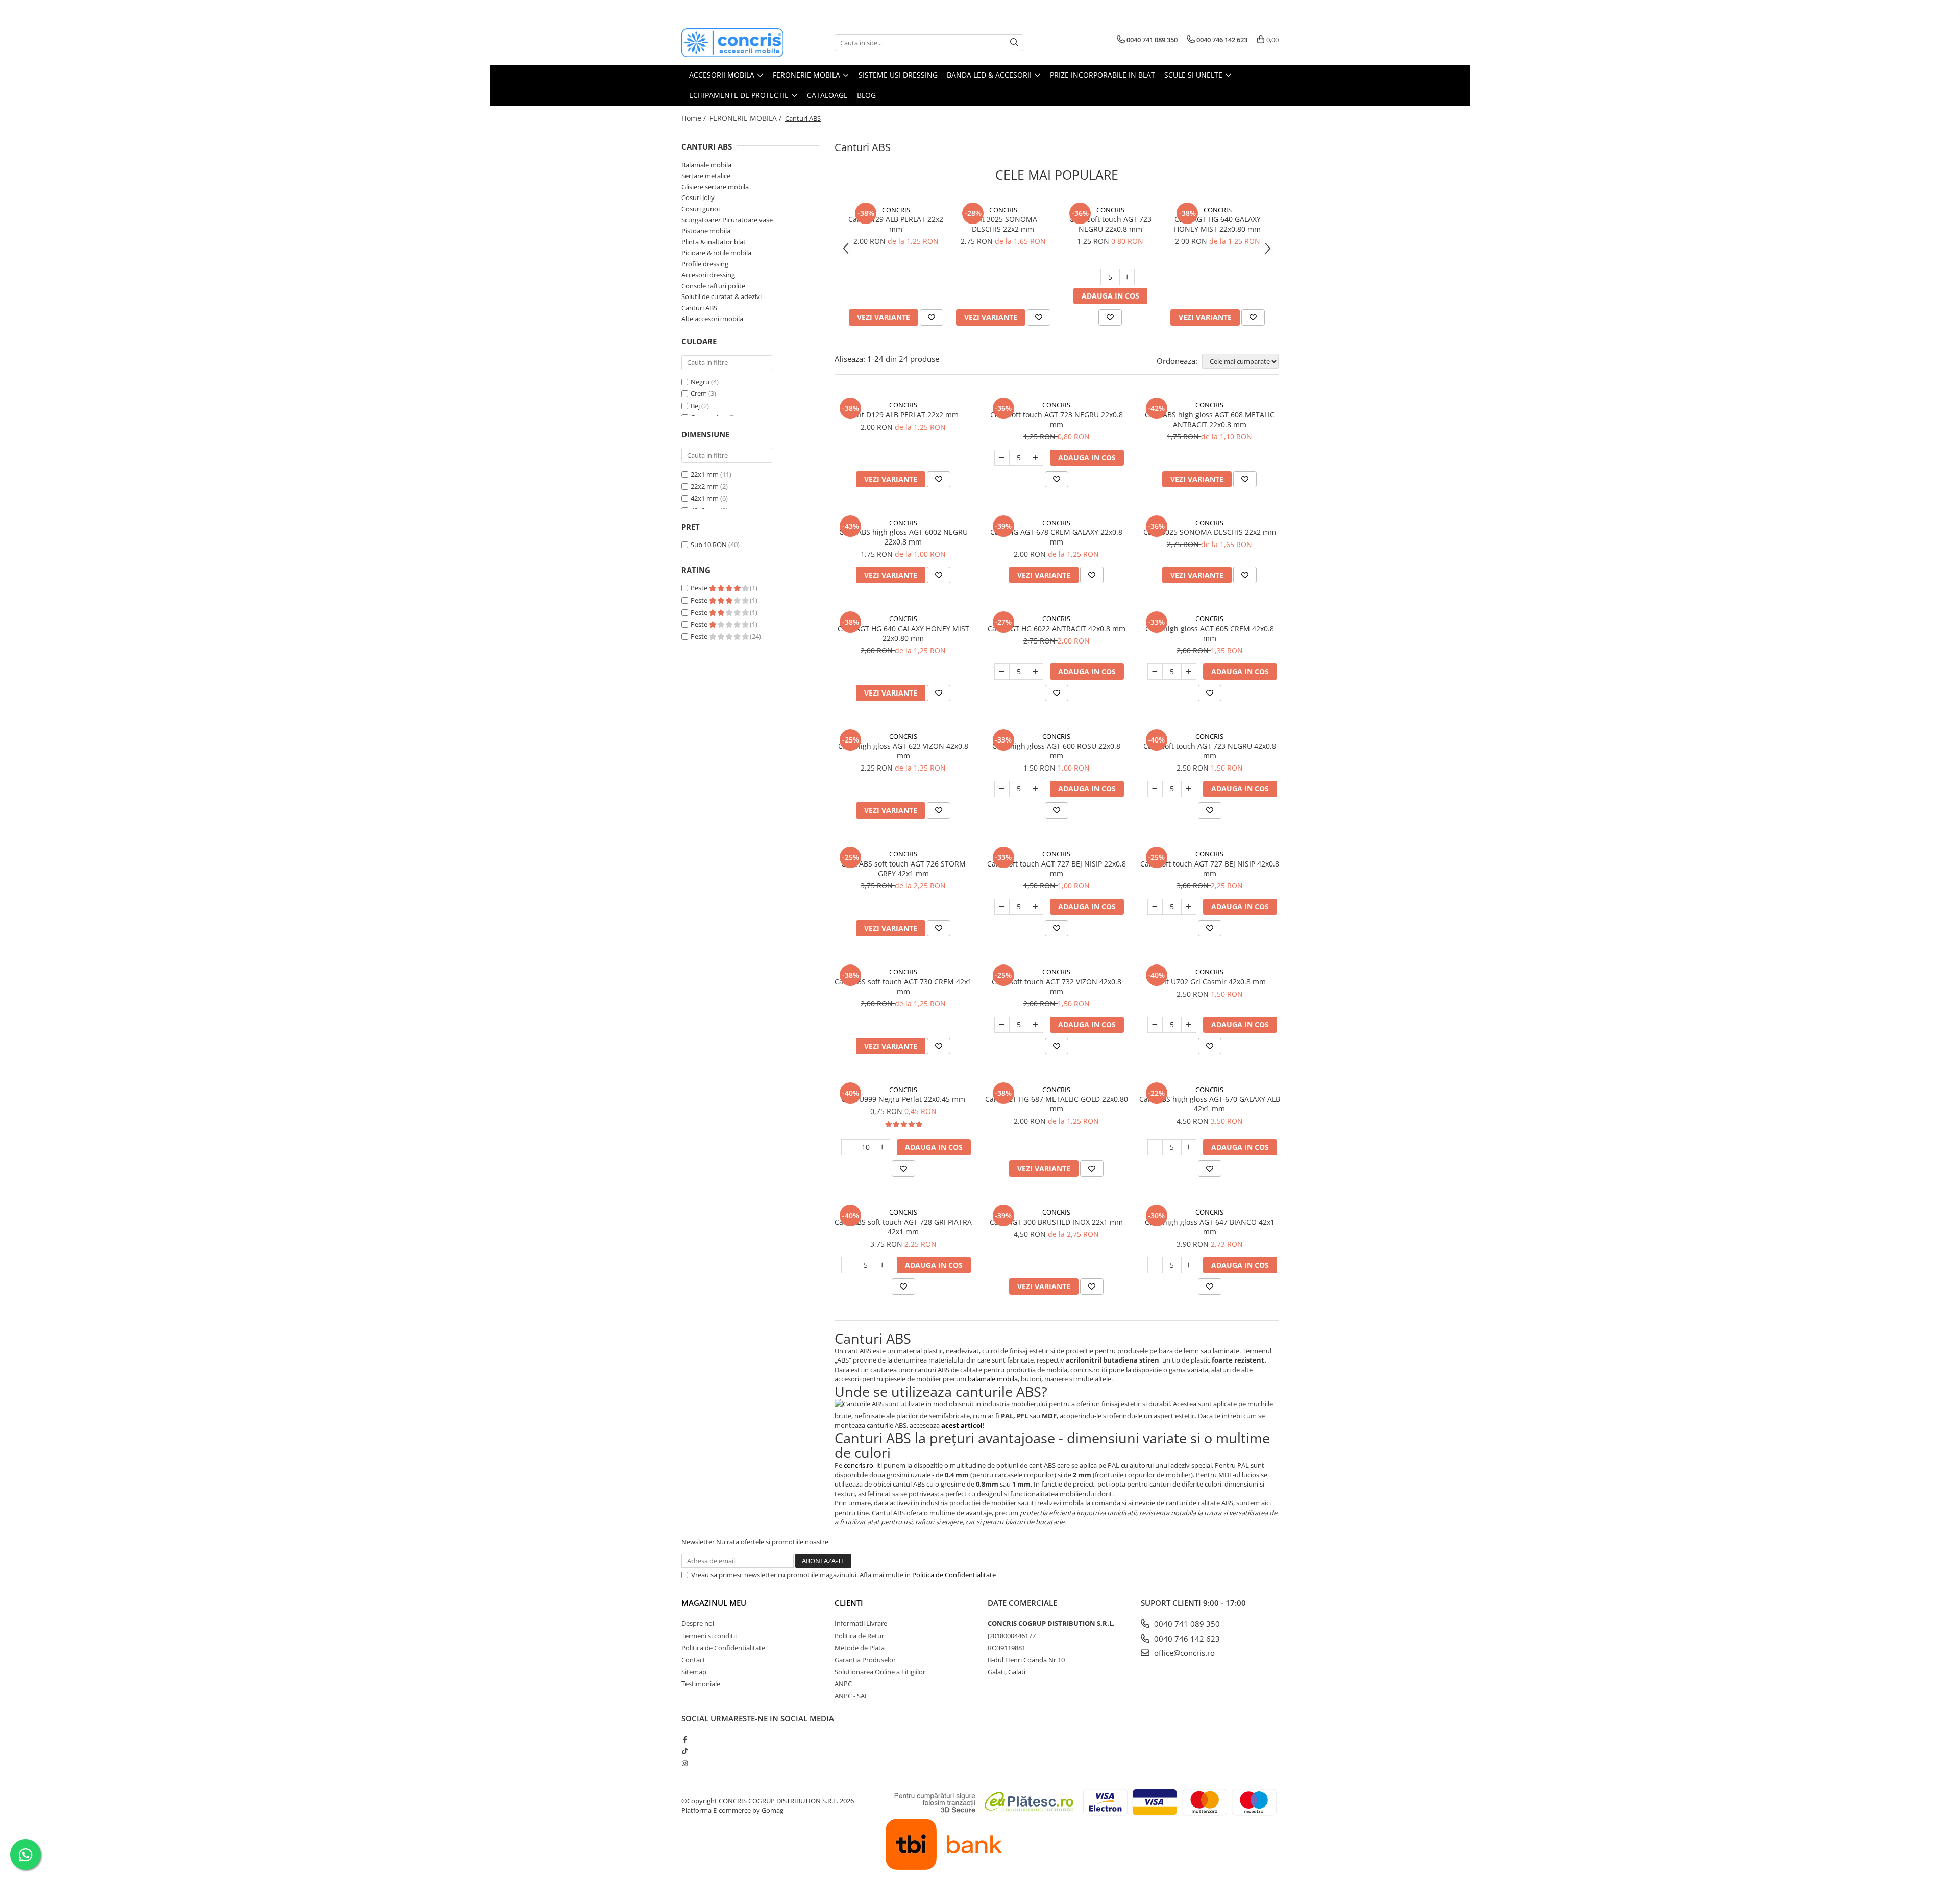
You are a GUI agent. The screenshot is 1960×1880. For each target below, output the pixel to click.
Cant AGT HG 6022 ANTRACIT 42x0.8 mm (1057, 628)
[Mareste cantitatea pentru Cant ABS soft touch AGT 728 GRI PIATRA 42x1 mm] (883, 1265)
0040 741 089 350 (1186, 1624)
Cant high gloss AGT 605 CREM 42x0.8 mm (1210, 633)
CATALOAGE (827, 95)
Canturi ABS (699, 308)
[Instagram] (685, 1763)
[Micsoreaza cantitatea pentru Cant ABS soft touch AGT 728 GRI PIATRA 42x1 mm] (849, 1265)
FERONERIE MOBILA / (746, 118)
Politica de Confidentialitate (954, 1575)
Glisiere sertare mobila (715, 187)
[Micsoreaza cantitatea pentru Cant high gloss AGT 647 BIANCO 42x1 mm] (1155, 1265)
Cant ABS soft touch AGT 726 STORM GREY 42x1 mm (903, 869)
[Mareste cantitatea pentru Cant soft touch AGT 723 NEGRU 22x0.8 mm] (1127, 277)
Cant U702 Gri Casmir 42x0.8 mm (1209, 982)
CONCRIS (896, 210)
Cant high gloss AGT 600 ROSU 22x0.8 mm (1056, 751)
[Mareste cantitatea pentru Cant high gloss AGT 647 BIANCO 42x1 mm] (1189, 1265)
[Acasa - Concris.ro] (732, 43)
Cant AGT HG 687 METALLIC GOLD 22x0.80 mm (1057, 1104)
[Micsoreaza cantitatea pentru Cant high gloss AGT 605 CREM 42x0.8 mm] (1155, 672)
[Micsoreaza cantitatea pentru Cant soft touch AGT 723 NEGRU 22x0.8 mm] (1093, 277)
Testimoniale (701, 1684)
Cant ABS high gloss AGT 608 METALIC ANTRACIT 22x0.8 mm (1210, 419)
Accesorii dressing (708, 275)
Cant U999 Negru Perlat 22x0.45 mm (903, 1099)
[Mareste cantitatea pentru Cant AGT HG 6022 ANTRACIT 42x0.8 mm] (1036, 672)
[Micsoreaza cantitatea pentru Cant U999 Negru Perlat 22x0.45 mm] (849, 1147)
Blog (866, 95)
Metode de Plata (860, 1648)
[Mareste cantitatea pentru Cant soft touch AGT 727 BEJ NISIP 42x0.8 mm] (1189, 907)
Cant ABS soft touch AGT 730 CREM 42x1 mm (903, 986)
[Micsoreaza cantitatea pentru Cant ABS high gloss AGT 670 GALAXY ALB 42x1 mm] (1155, 1147)
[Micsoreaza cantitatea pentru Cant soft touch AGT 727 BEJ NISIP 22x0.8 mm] (1002, 907)
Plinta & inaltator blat (714, 242)
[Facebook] (685, 1739)
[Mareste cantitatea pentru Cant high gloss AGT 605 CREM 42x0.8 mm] (1189, 672)
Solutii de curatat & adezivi (721, 296)
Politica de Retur (859, 1636)
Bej (695, 406)
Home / (695, 118)
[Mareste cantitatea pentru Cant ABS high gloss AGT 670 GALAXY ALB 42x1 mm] (1189, 1147)
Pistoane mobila (706, 231)
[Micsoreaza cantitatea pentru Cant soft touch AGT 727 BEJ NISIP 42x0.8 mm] (1155, 907)
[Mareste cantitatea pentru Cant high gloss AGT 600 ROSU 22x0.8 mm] (1036, 789)
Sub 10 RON (709, 545)
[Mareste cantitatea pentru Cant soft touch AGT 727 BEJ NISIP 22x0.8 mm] (1036, 907)
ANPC (843, 1684)
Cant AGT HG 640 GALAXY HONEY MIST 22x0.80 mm (1217, 224)
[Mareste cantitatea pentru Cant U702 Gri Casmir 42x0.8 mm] (1189, 1025)
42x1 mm (705, 498)
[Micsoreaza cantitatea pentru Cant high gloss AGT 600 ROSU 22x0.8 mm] (1002, 789)
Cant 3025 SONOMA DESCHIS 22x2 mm (1003, 224)
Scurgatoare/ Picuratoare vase (727, 220)
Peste (700, 588)
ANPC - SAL (851, 1696)
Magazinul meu (714, 1603)
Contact (693, 1660)
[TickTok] (685, 1751)
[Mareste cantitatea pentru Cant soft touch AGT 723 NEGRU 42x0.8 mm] (1189, 789)
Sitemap (694, 1672)
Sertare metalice (706, 176)
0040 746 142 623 (1186, 1639)
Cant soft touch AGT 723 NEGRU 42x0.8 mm (1210, 751)
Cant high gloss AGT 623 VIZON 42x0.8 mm (903, 751)
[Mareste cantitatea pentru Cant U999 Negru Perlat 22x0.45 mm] (883, 1147)
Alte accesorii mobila (712, 319)
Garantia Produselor (865, 1660)
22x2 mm (705, 486)
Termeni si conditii (709, 1636)
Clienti (849, 1603)
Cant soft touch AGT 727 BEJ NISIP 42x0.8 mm (1210, 869)
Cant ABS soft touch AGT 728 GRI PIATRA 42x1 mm (903, 1227)
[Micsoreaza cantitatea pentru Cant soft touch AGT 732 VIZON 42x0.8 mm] (1002, 1025)
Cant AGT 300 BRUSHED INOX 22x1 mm (1056, 1222)
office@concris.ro (1183, 1653)
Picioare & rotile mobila (716, 253)
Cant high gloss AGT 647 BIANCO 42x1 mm (1210, 1227)
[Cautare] (1014, 43)
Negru (700, 382)
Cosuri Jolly (698, 197)
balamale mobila (993, 1379)
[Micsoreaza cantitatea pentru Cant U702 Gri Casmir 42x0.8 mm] (1155, 1025)
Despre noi (698, 1623)
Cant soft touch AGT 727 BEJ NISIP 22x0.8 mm (1057, 869)
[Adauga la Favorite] (932, 317)
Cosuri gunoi (701, 209)
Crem (699, 393)
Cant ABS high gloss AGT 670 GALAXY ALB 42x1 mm (1210, 1104)
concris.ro (859, 1465)
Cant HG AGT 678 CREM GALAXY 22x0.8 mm (1056, 537)
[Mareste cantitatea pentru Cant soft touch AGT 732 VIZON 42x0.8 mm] (1036, 1025)
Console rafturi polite (713, 286)
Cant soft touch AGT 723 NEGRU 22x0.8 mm (1110, 224)
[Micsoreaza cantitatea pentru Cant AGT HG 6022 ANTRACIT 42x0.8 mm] (1002, 672)
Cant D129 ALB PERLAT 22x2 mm (896, 224)
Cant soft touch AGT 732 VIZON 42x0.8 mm (1057, 986)
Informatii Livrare (861, 1623)
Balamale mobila (706, 165)
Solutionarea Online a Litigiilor (880, 1672)
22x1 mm (705, 474)
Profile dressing (705, 264)
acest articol (962, 1425)
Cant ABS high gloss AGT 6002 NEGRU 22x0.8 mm (903, 537)
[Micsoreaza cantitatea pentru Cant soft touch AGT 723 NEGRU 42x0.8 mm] (1155, 789)
